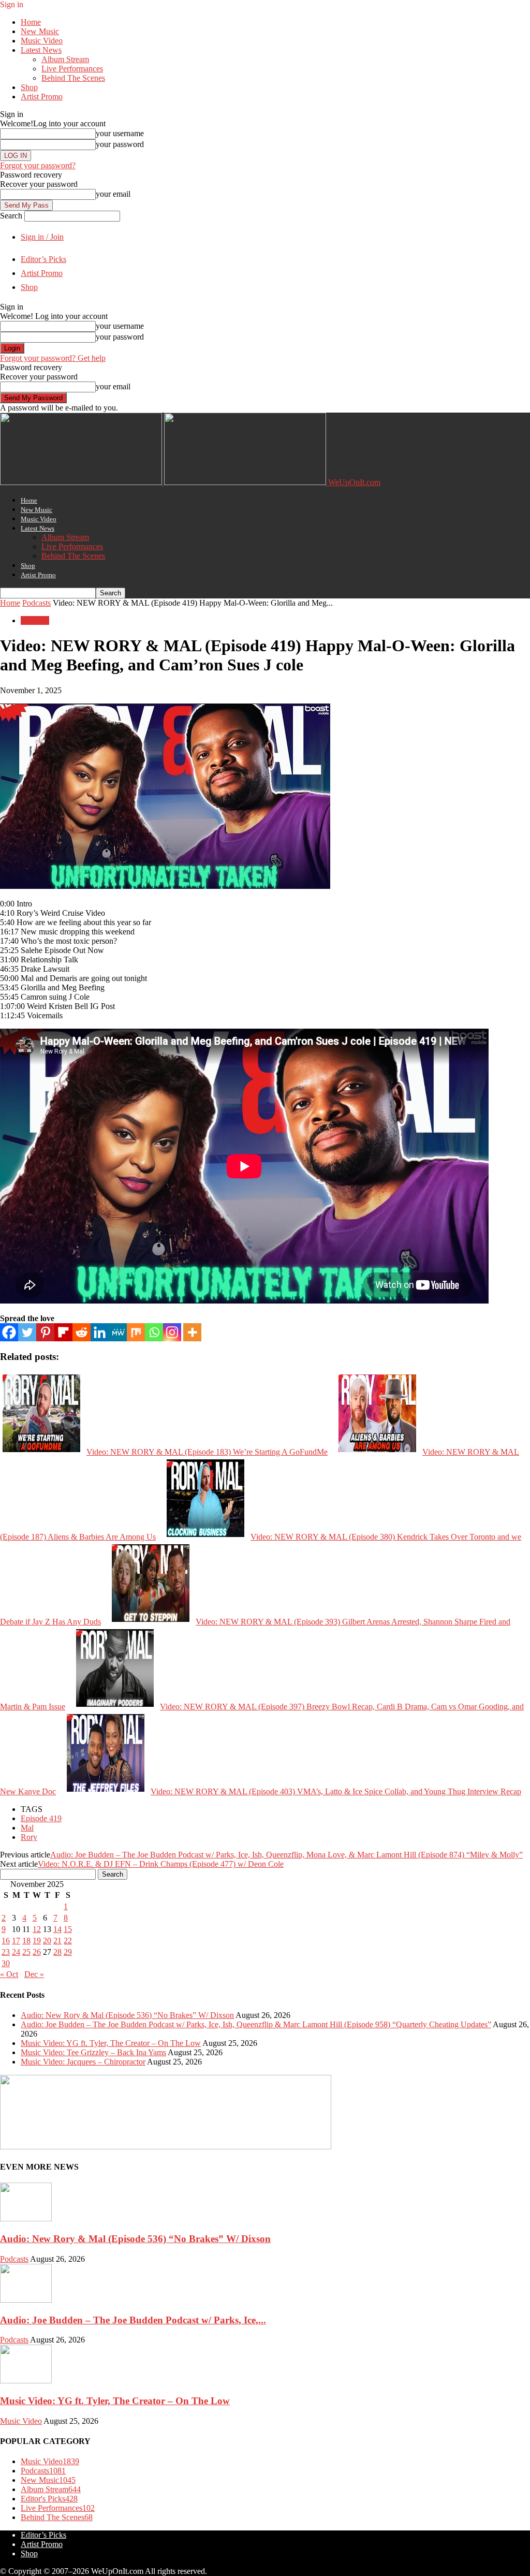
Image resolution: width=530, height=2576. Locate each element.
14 (57, 1929)
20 (47, 1941)
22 (68, 1941)
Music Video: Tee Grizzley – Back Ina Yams (93, 2052)
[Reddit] (82, 1332)
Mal (27, 1828)
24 (16, 1952)
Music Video (42, 41)
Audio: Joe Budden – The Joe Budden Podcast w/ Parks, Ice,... (133, 2320)
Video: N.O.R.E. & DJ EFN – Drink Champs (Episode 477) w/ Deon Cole (161, 1864)
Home (31, 22)
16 (6, 1941)
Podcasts (36, 603)
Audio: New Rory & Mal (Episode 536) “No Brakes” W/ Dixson (127, 2015)
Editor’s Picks (43, 259)
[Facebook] (9, 1332)
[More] (192, 1332)
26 (37, 1952)
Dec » (34, 1974)
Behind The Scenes (73, 78)
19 (37, 1941)
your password (120, 144)
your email (113, 194)
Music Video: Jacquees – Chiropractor (83, 2062)
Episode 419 (41, 1818)
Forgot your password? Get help (53, 358)
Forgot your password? (38, 165)
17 (16, 1941)
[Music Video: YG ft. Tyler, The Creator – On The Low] (26, 2381)
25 (26, 1952)
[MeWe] (118, 1332)
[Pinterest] (45, 1332)
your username (120, 133)
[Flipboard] (63, 1332)
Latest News (41, 50)
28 (57, 1952)
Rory (29, 1837)
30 (6, 1963)
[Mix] (136, 1332)
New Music (40, 31)
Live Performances (72, 69)
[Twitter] (27, 1332)
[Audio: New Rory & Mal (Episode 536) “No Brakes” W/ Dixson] (26, 2219)
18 (26, 1941)
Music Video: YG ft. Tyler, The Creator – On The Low (111, 2043)
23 (6, 1952)
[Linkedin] (100, 1332)
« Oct (9, 1974)
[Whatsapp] (154, 1332)
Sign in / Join (42, 237)
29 (68, 1952)
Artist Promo (42, 97)
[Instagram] (172, 1332)
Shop (29, 87)
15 (68, 1929)
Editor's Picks (49, 2499)
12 (37, 1929)
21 (57, 1941)
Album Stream (65, 59)
